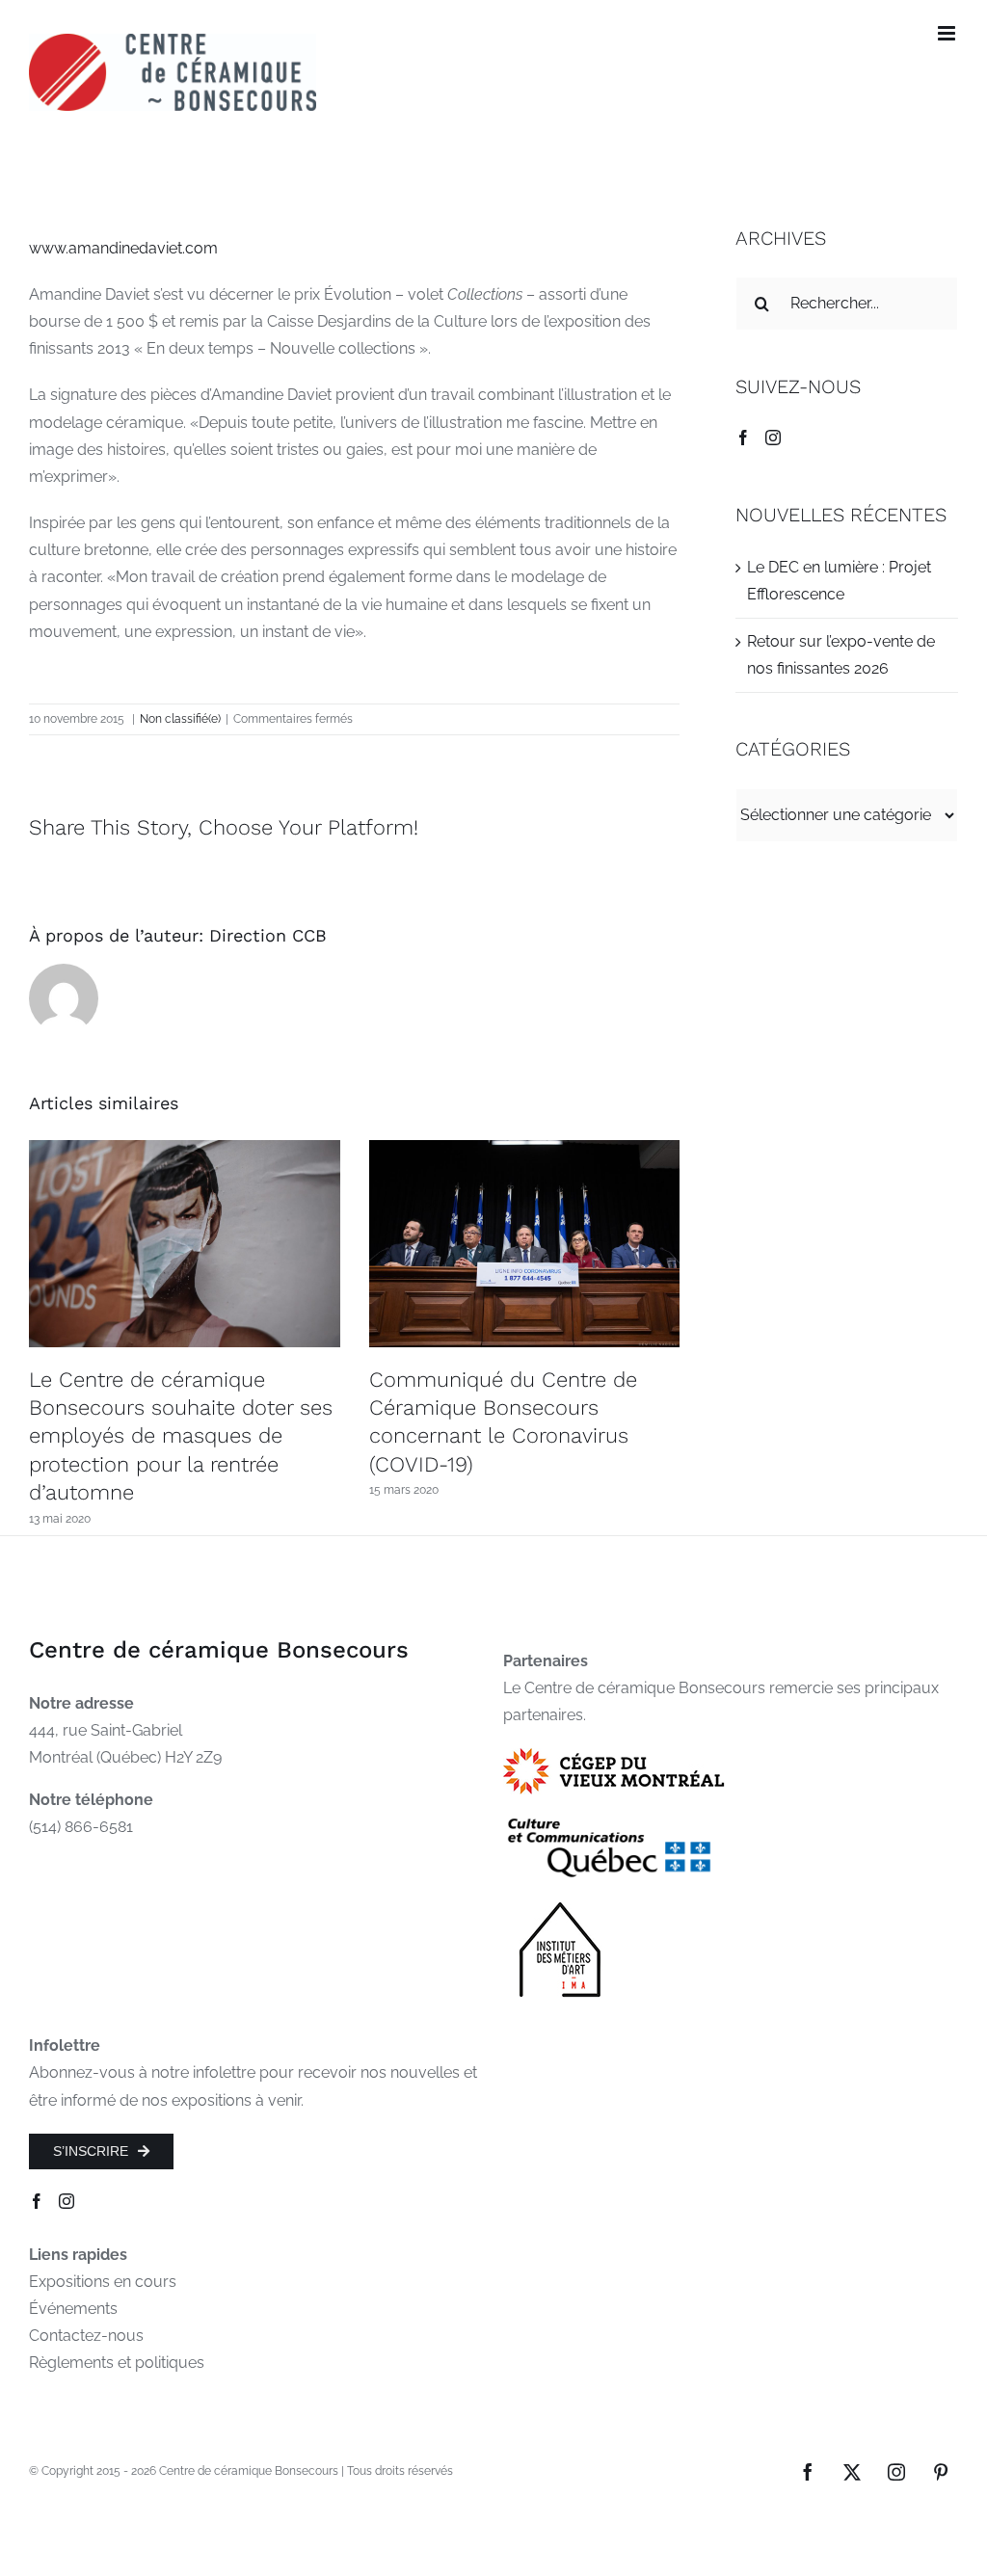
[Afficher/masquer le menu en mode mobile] (948, 33)
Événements (73, 2309)
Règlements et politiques (117, 2363)
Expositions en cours (103, 2282)
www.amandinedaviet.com (123, 248)
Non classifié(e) (180, 719)
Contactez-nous (86, 2336)
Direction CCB (268, 935)
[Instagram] (773, 438)
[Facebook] (743, 438)
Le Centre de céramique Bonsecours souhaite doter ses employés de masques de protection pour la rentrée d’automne (181, 1436)
